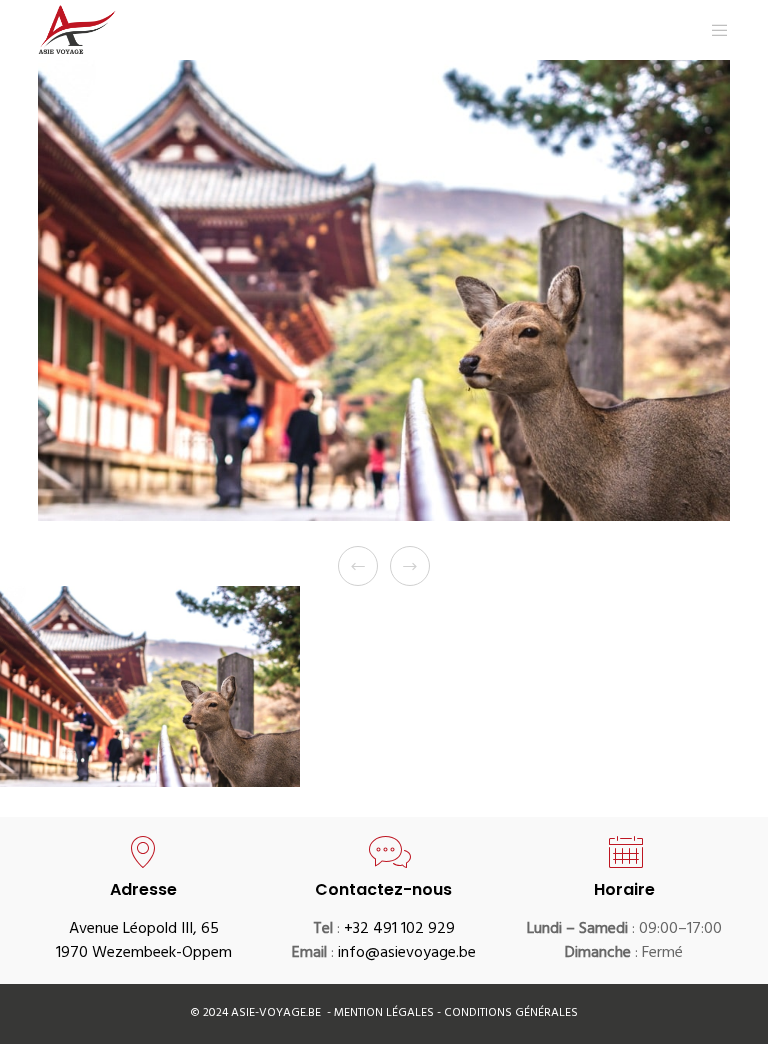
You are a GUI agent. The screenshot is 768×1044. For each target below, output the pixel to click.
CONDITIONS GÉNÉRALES (511, 1014)
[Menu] (712, 30)
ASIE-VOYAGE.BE (276, 1014)
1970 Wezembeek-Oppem (144, 954)
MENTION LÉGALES (385, 1014)
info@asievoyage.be (407, 954)
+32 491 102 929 (399, 930)
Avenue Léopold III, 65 (144, 930)
